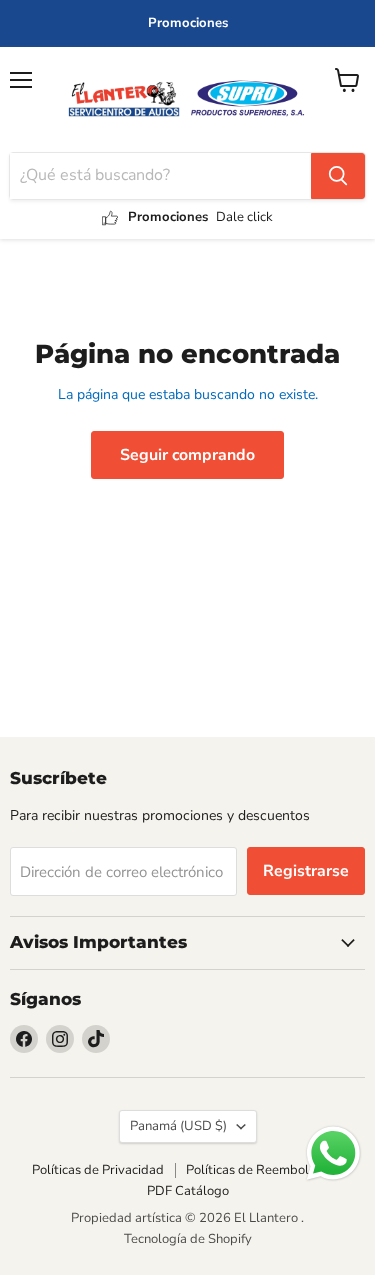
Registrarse (306, 871)
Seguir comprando (187, 455)
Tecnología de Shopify (188, 1239)
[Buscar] (338, 176)
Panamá (178, 1126)
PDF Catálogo (188, 1191)
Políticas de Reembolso (254, 1170)
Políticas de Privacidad (98, 1170)
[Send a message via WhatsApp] (333, 1153)
